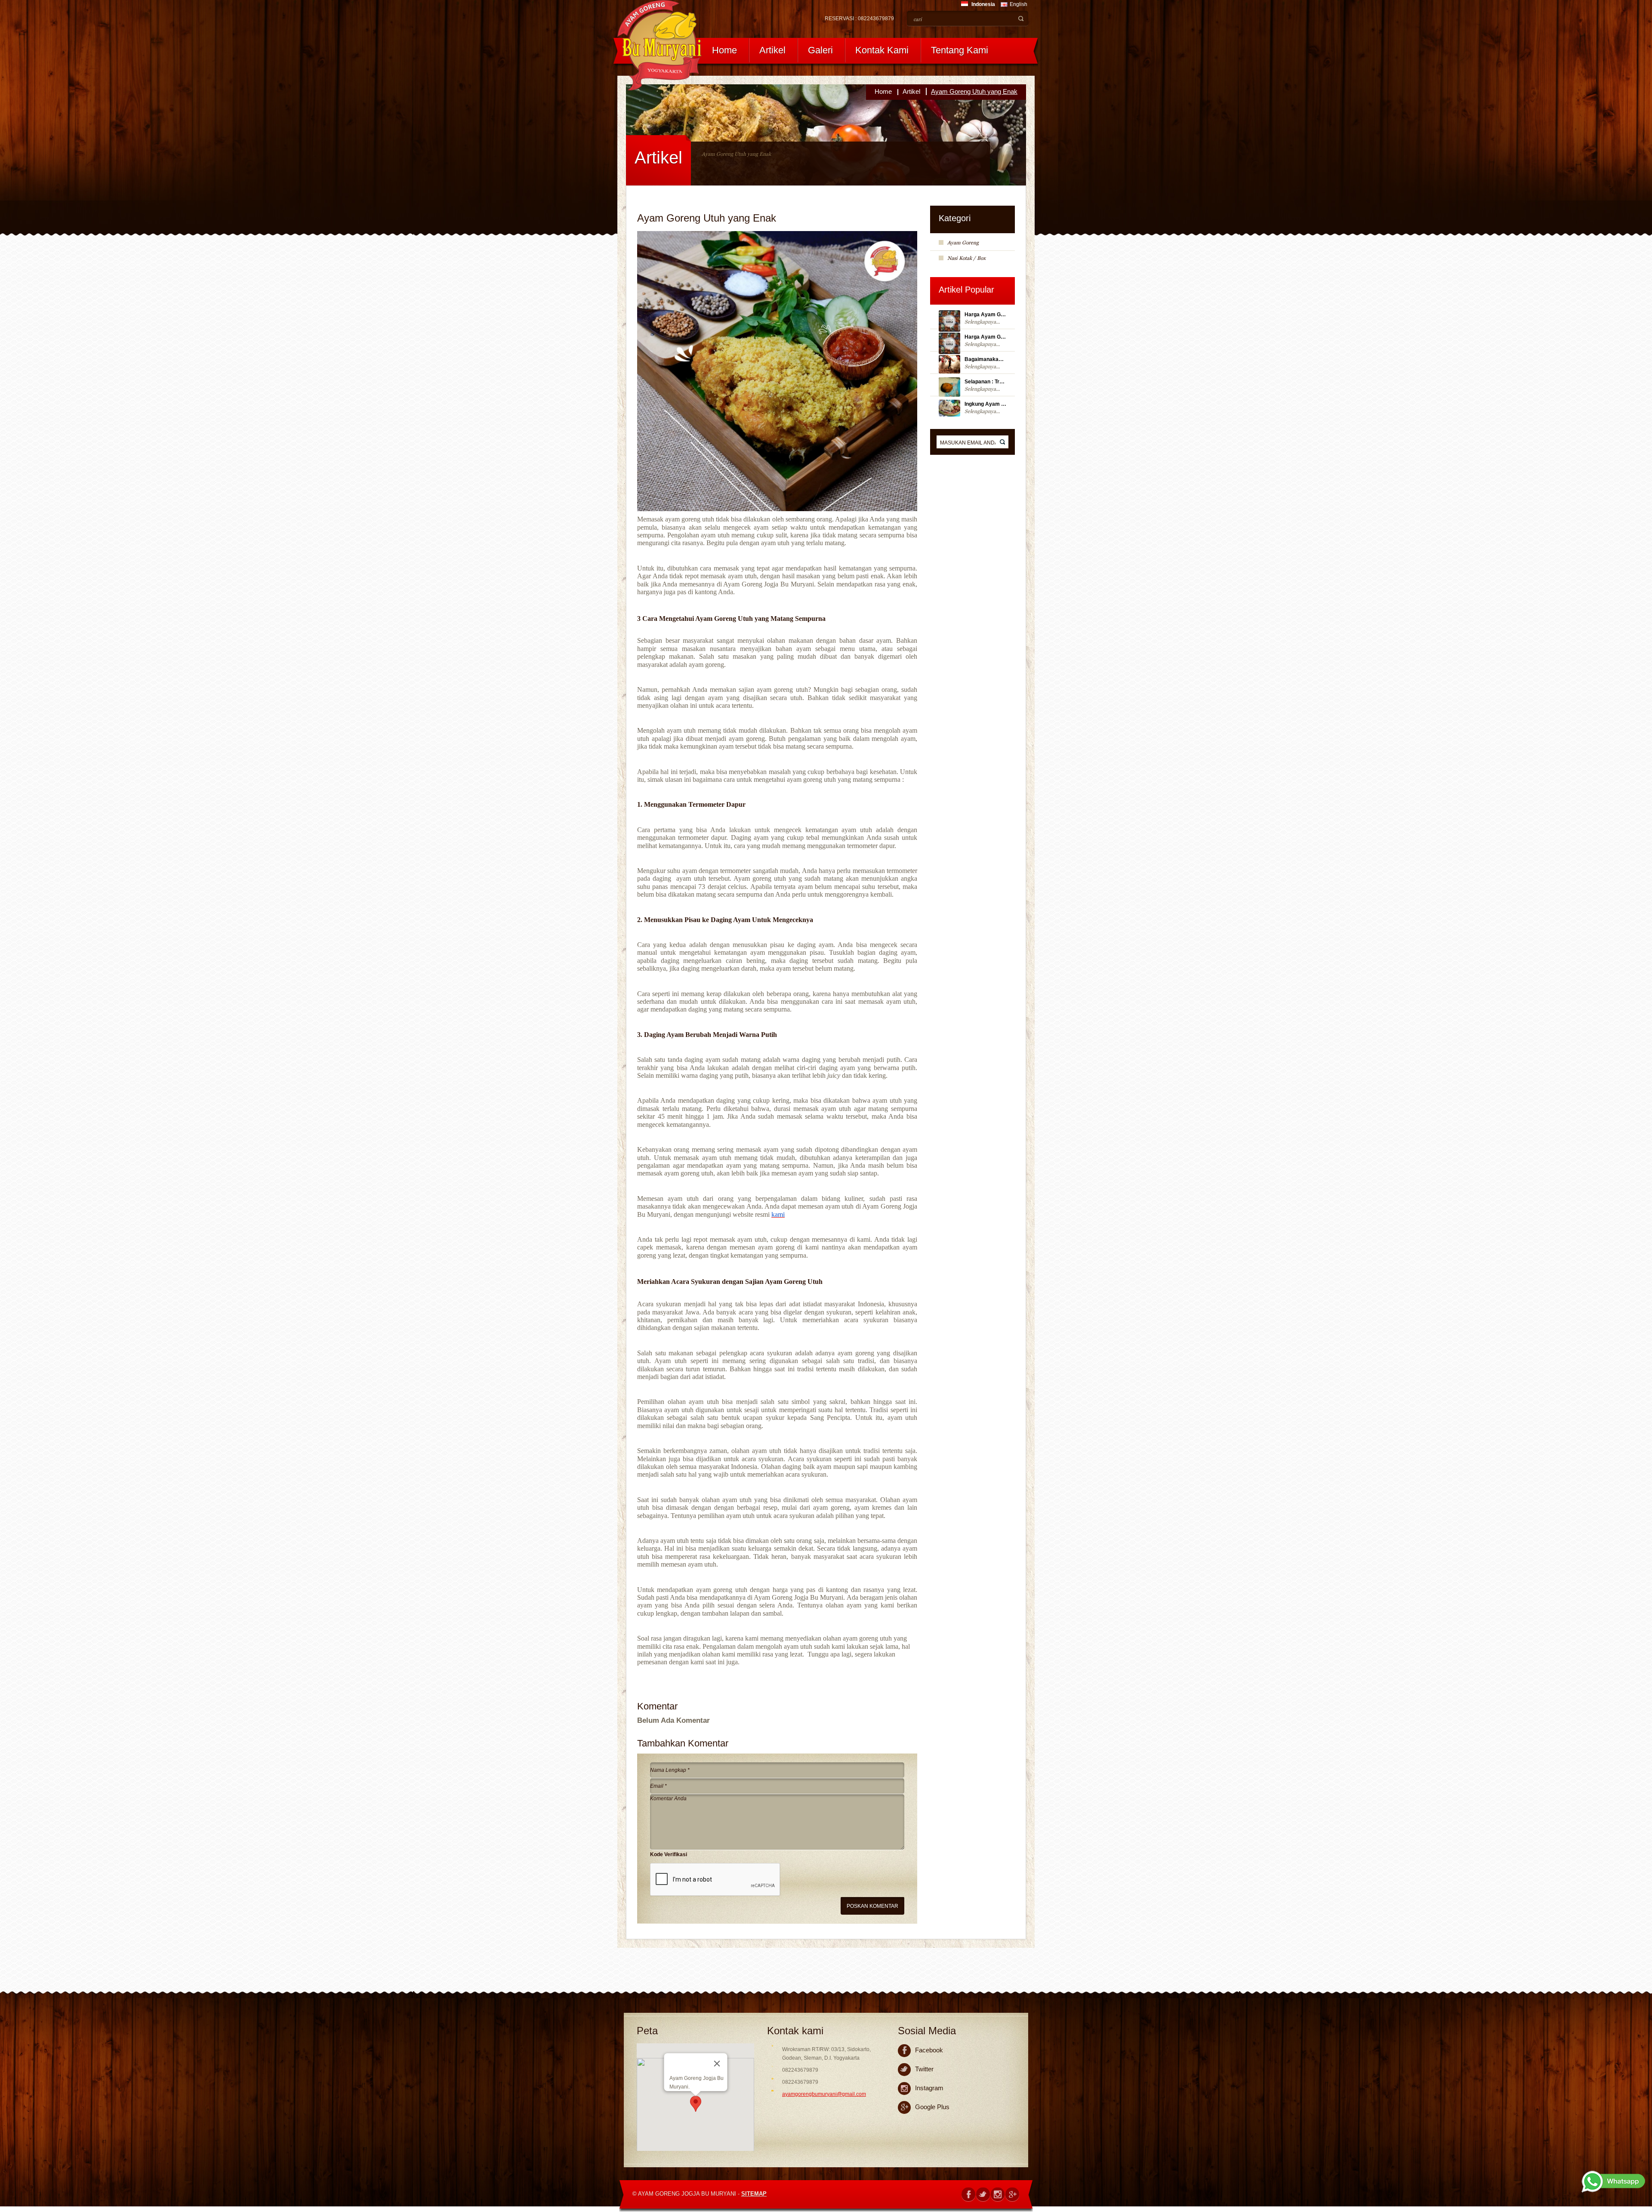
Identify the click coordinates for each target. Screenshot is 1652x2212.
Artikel (772, 50)
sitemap (754, 2194)
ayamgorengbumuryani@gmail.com (824, 2094)
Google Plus (932, 2107)
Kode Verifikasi (669, 1854)
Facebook (929, 2050)
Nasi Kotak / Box (966, 258)
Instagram (929, 2088)
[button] (696, 2104)
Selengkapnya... (982, 322)
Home (724, 50)
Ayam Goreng (963, 243)
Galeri (820, 50)
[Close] (717, 2064)
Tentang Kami (960, 50)
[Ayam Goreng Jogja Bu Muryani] (660, 45)
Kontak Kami (882, 50)
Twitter (924, 2069)
